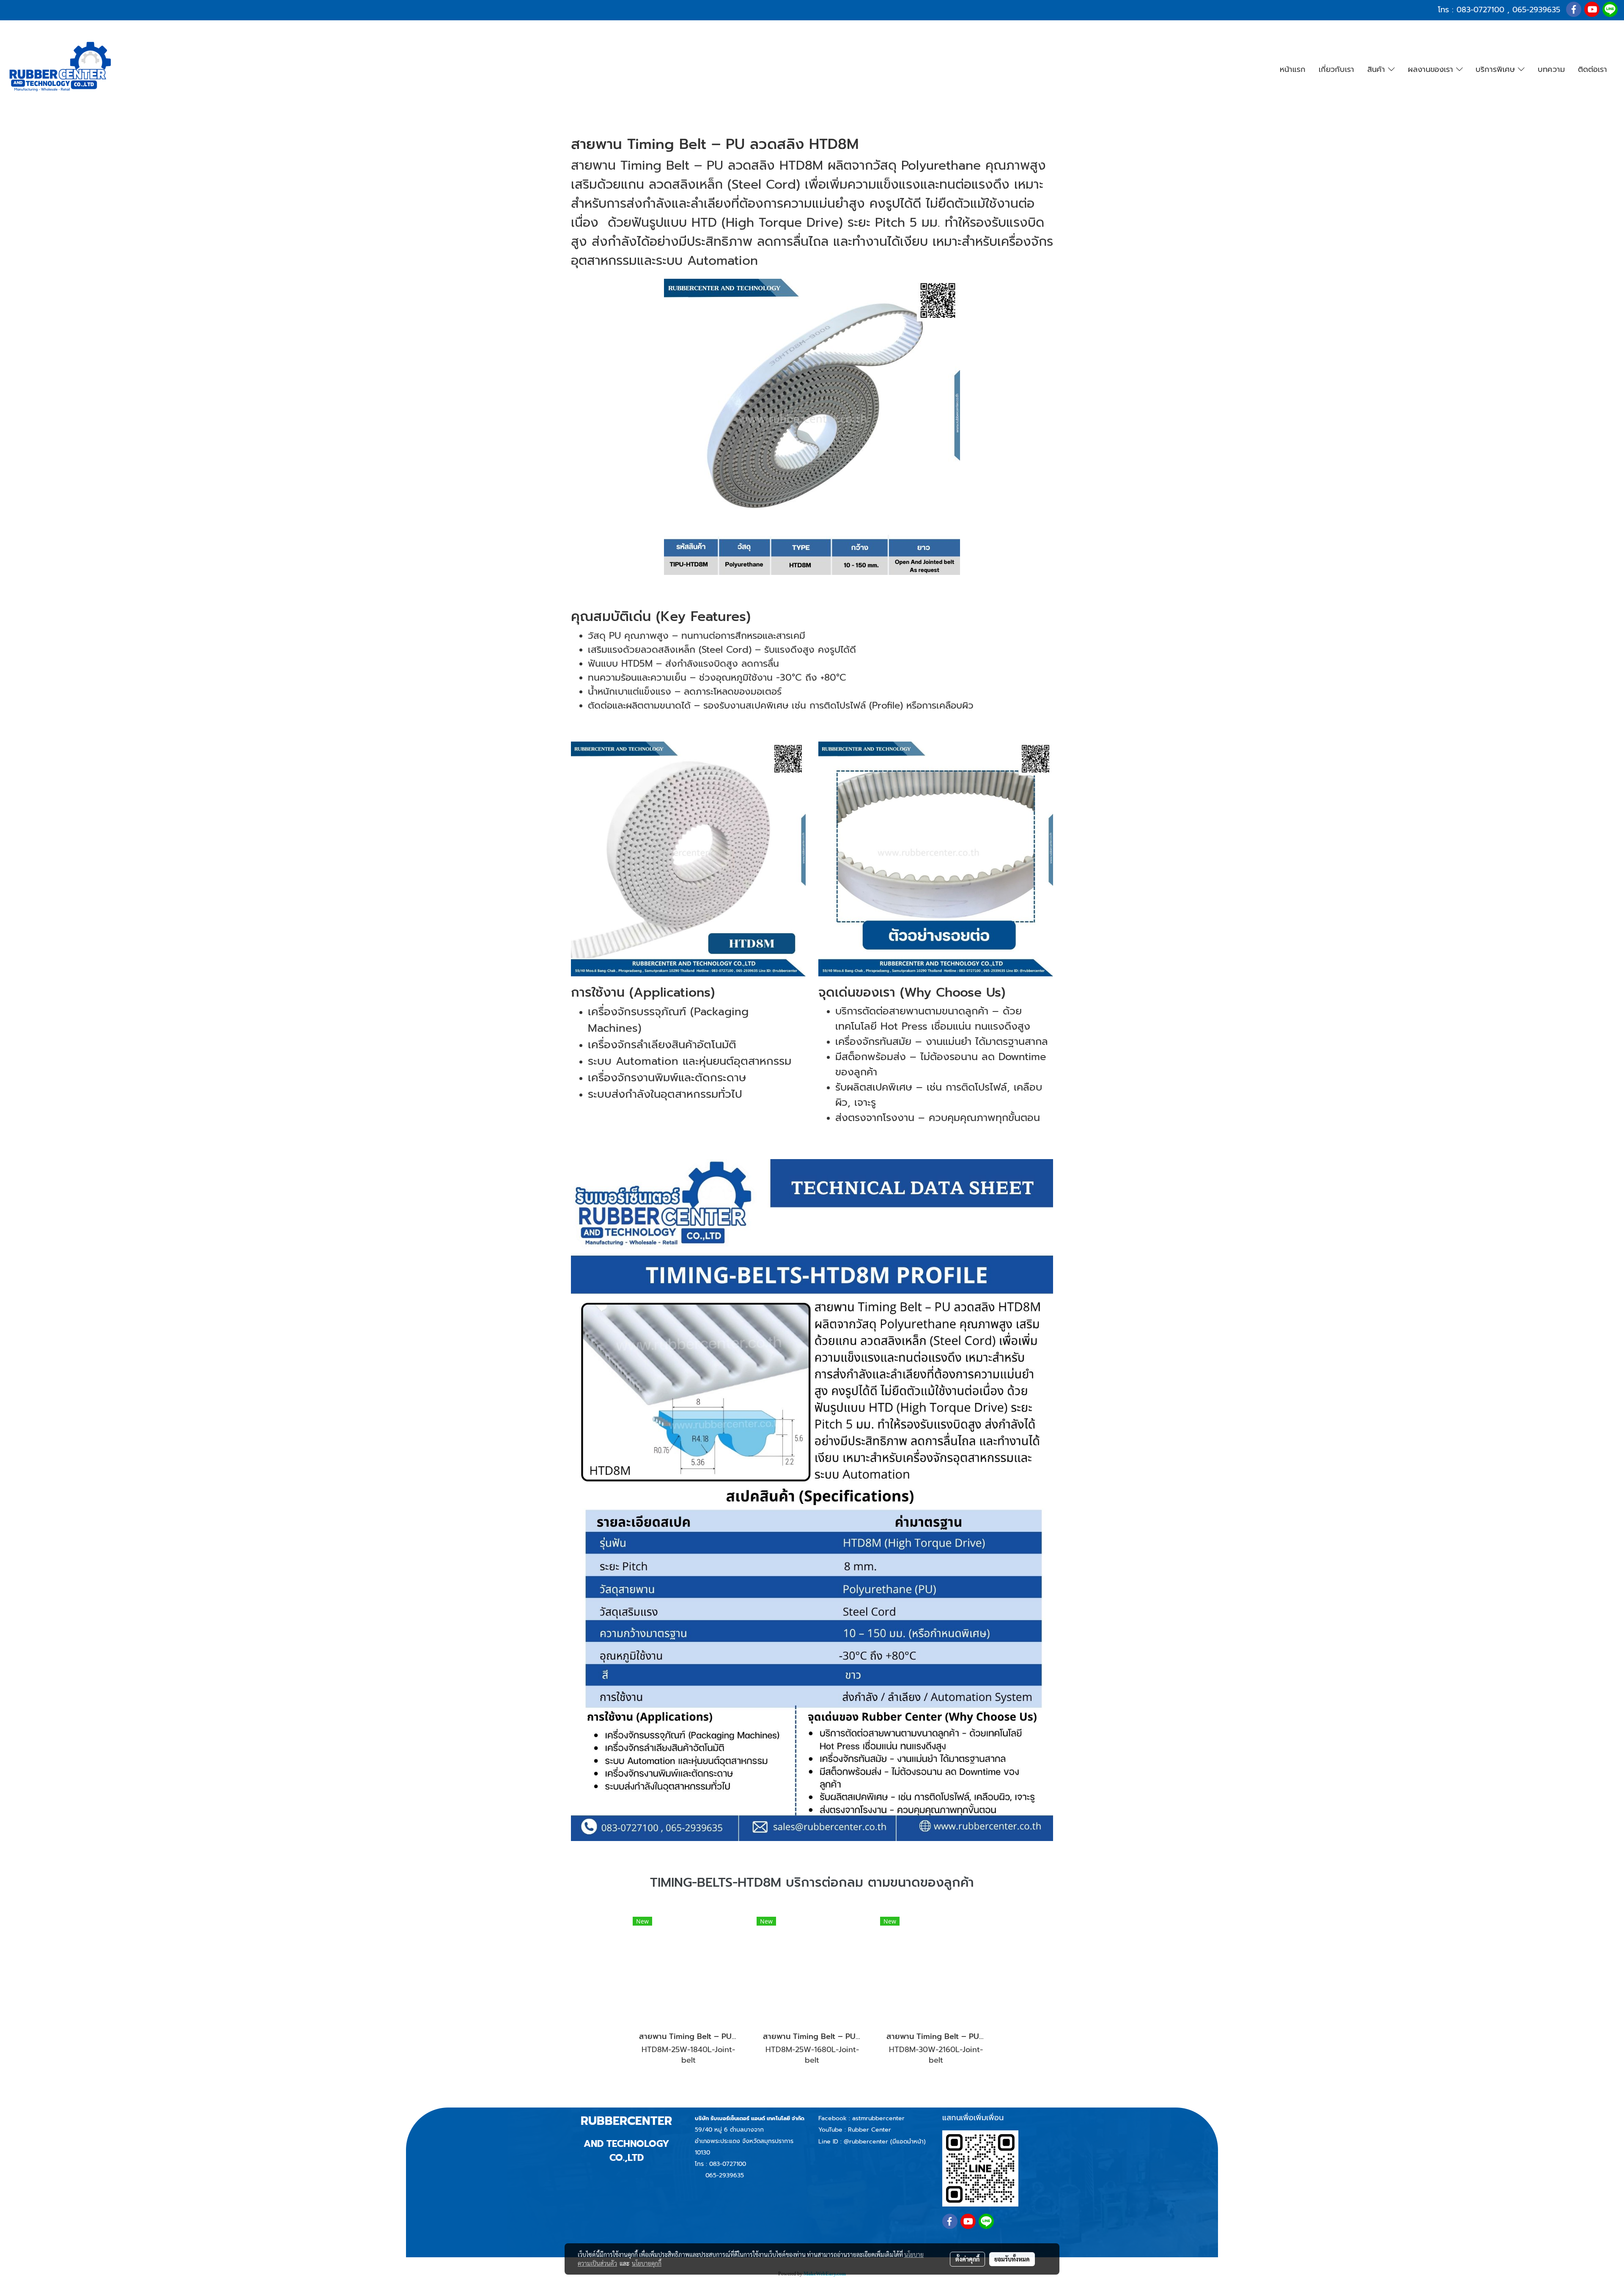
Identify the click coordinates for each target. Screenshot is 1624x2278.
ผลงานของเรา (1432, 69)
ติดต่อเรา (1592, 69)
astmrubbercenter (878, 2118)
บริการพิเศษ (1497, 69)
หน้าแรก (1293, 69)
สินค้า (1378, 69)
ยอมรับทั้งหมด (1012, 2259)
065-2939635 (1536, 10)
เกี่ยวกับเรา (1336, 69)
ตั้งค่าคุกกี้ (967, 2259)
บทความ (1551, 69)
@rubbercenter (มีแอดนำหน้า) (885, 2142)
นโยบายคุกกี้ (647, 2263)
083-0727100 (1480, 10)
